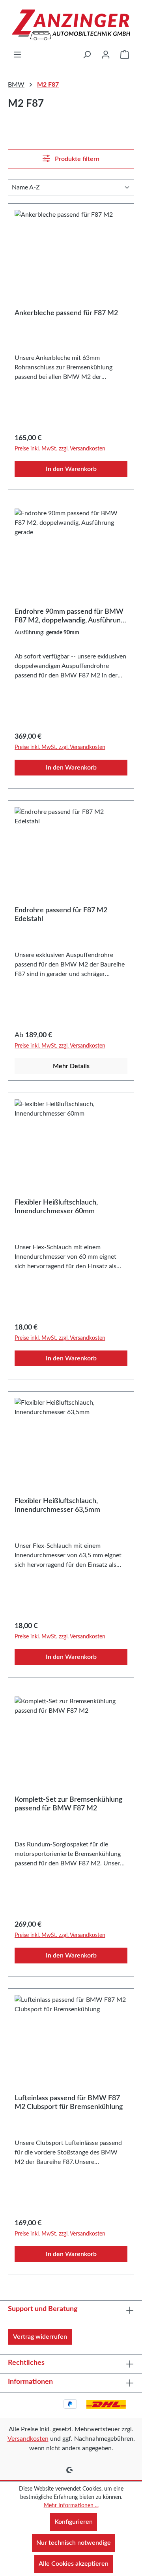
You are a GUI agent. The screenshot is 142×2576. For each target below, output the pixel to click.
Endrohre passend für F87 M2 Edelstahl (61, 915)
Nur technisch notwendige (74, 2543)
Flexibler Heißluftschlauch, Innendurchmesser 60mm (56, 1207)
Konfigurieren (74, 2522)
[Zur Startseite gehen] (71, 25)
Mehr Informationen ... (71, 2506)
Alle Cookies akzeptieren (74, 2564)
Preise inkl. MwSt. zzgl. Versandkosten (60, 449)
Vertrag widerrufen (40, 2337)
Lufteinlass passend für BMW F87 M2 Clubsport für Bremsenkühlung (69, 2103)
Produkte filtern (76, 159)
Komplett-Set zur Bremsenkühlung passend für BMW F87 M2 (68, 1804)
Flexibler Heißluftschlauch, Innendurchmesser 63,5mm (57, 1506)
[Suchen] (87, 55)
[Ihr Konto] (106, 55)
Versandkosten (28, 2439)
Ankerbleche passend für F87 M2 (66, 313)
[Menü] (17, 55)
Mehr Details (71, 1066)
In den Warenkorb (71, 469)
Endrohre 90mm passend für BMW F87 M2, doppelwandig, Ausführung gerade (69, 617)
